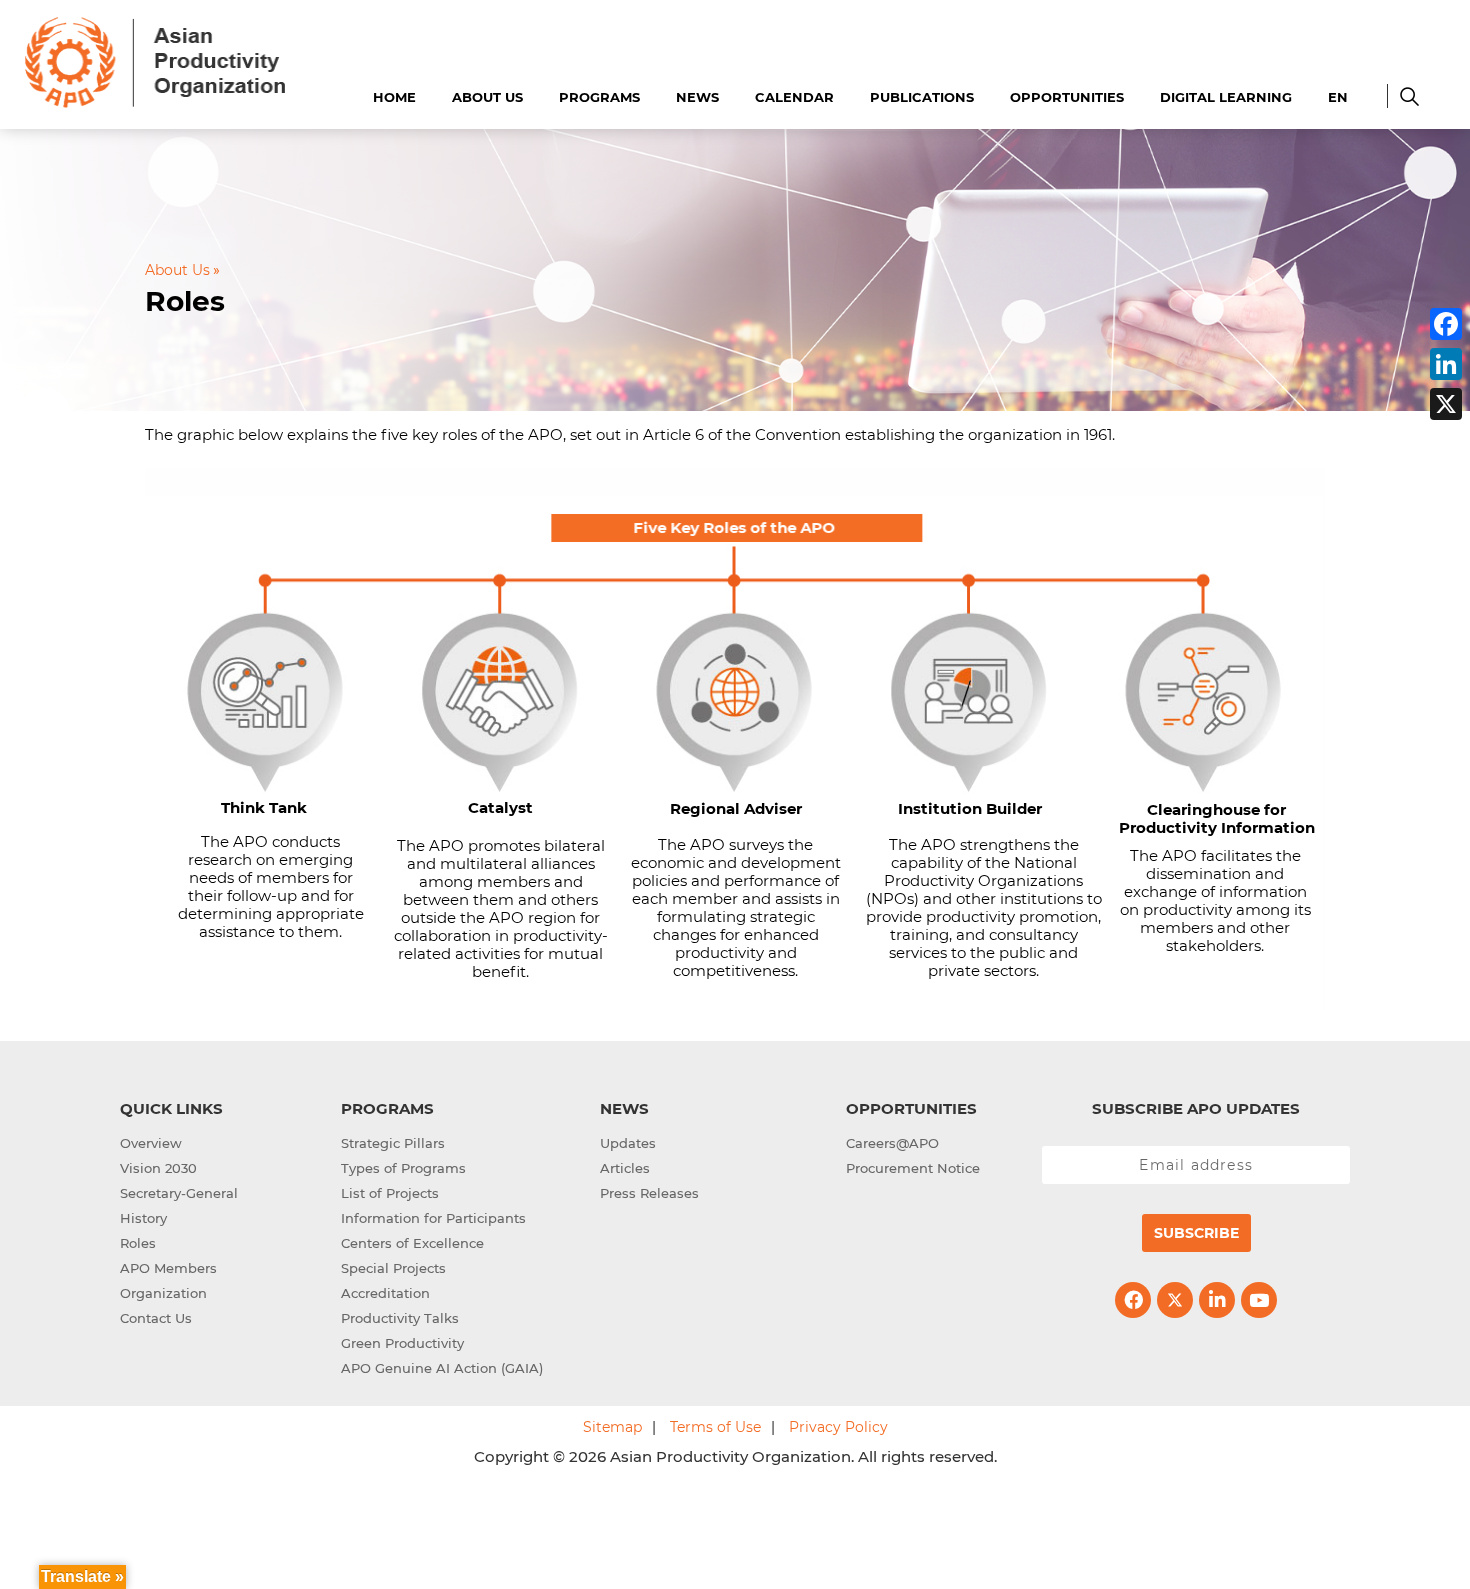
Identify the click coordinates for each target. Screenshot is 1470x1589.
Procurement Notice (913, 1168)
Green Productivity (402, 1343)
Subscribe (1196, 1233)
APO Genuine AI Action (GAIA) (442, 1368)
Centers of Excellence (412, 1243)
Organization (163, 1293)
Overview (151, 1143)
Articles (625, 1168)
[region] (735, 739)
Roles (138, 1243)
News (697, 97)
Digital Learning (1226, 97)
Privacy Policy (838, 1427)
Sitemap (612, 1427)
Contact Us (156, 1318)
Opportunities (1067, 97)
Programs (599, 97)
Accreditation (385, 1293)
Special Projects (393, 1268)
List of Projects (390, 1193)
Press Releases (649, 1193)
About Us (487, 97)
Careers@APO (892, 1143)
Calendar (794, 97)
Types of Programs (403, 1168)
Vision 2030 (158, 1168)
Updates (628, 1143)
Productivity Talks (400, 1318)
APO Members (168, 1268)
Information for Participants (433, 1218)
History (143, 1218)
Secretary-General (179, 1193)
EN (1338, 97)
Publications (922, 97)
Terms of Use (715, 1427)
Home (394, 97)
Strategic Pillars (393, 1143)
